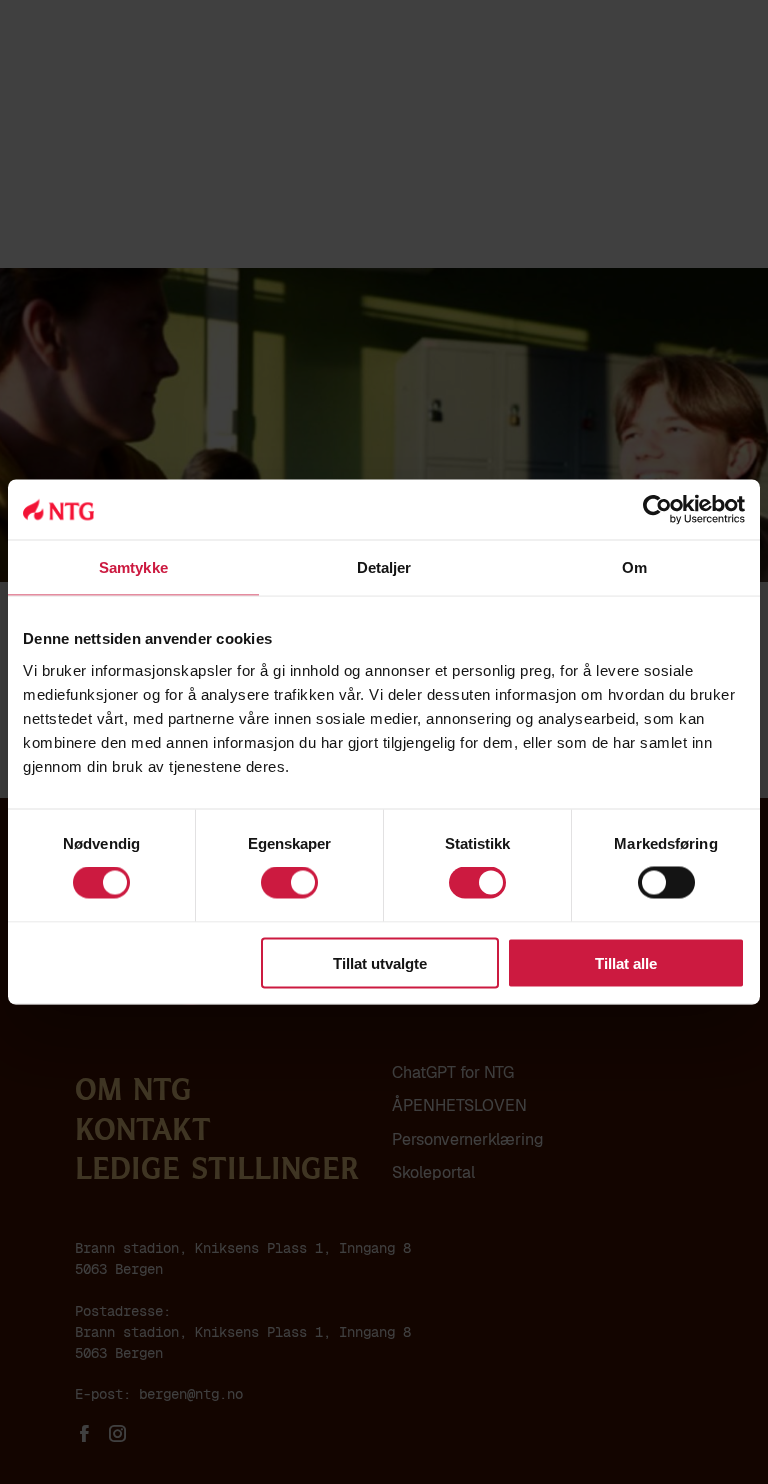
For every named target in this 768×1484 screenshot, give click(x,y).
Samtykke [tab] (133, 567)
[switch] (289, 883)
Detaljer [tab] (384, 567)
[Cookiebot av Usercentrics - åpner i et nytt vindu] (657, 510)
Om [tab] (634, 567)
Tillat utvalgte (380, 962)
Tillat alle (626, 962)
